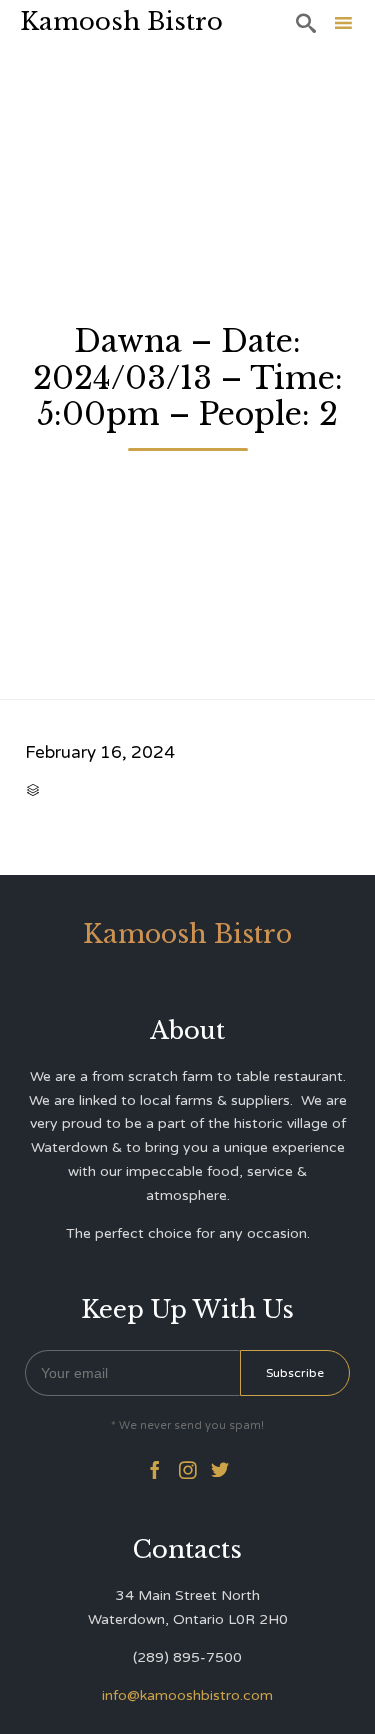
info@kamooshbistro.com (187, 1695)
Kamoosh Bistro (121, 21)
